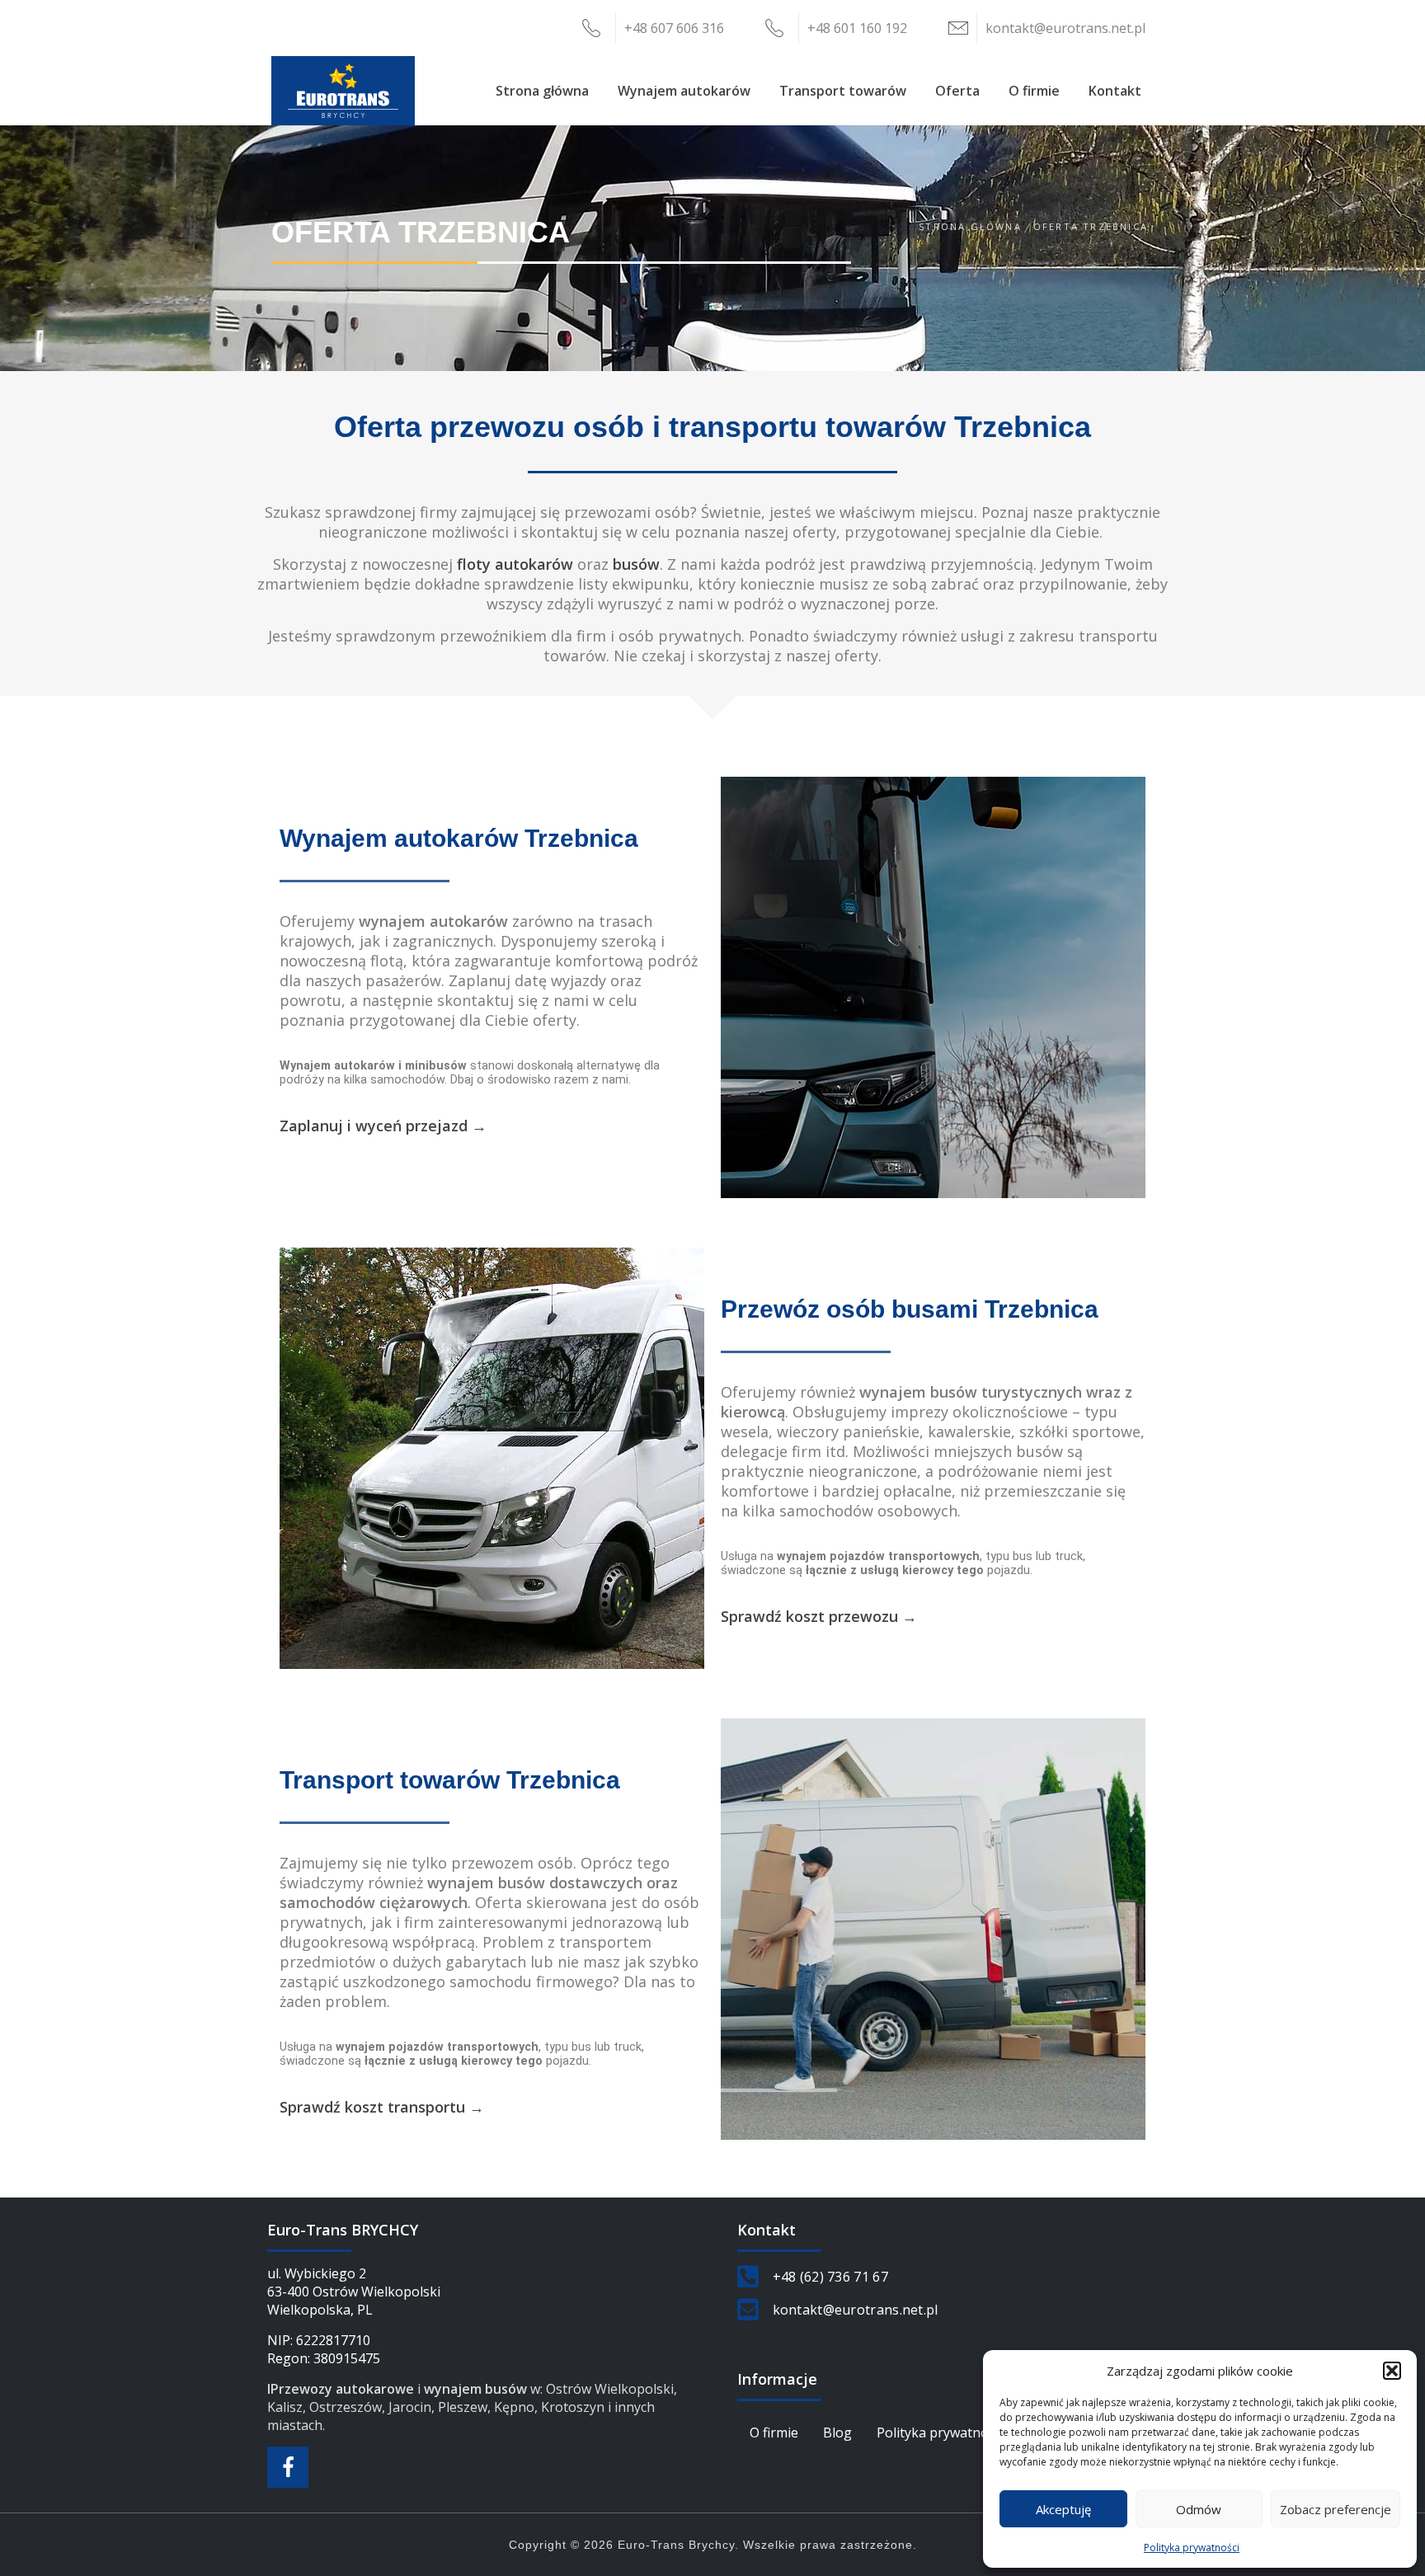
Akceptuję (1063, 2509)
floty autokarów (515, 564)
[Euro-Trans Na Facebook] (288, 2467)
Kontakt (1115, 91)
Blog (837, 2433)
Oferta (957, 91)
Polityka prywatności (1192, 2548)
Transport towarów (843, 91)
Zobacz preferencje (1336, 2509)
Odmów (1199, 2509)
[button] (1392, 2371)
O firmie (1034, 91)
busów (636, 564)
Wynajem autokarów (684, 91)
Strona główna (542, 91)
